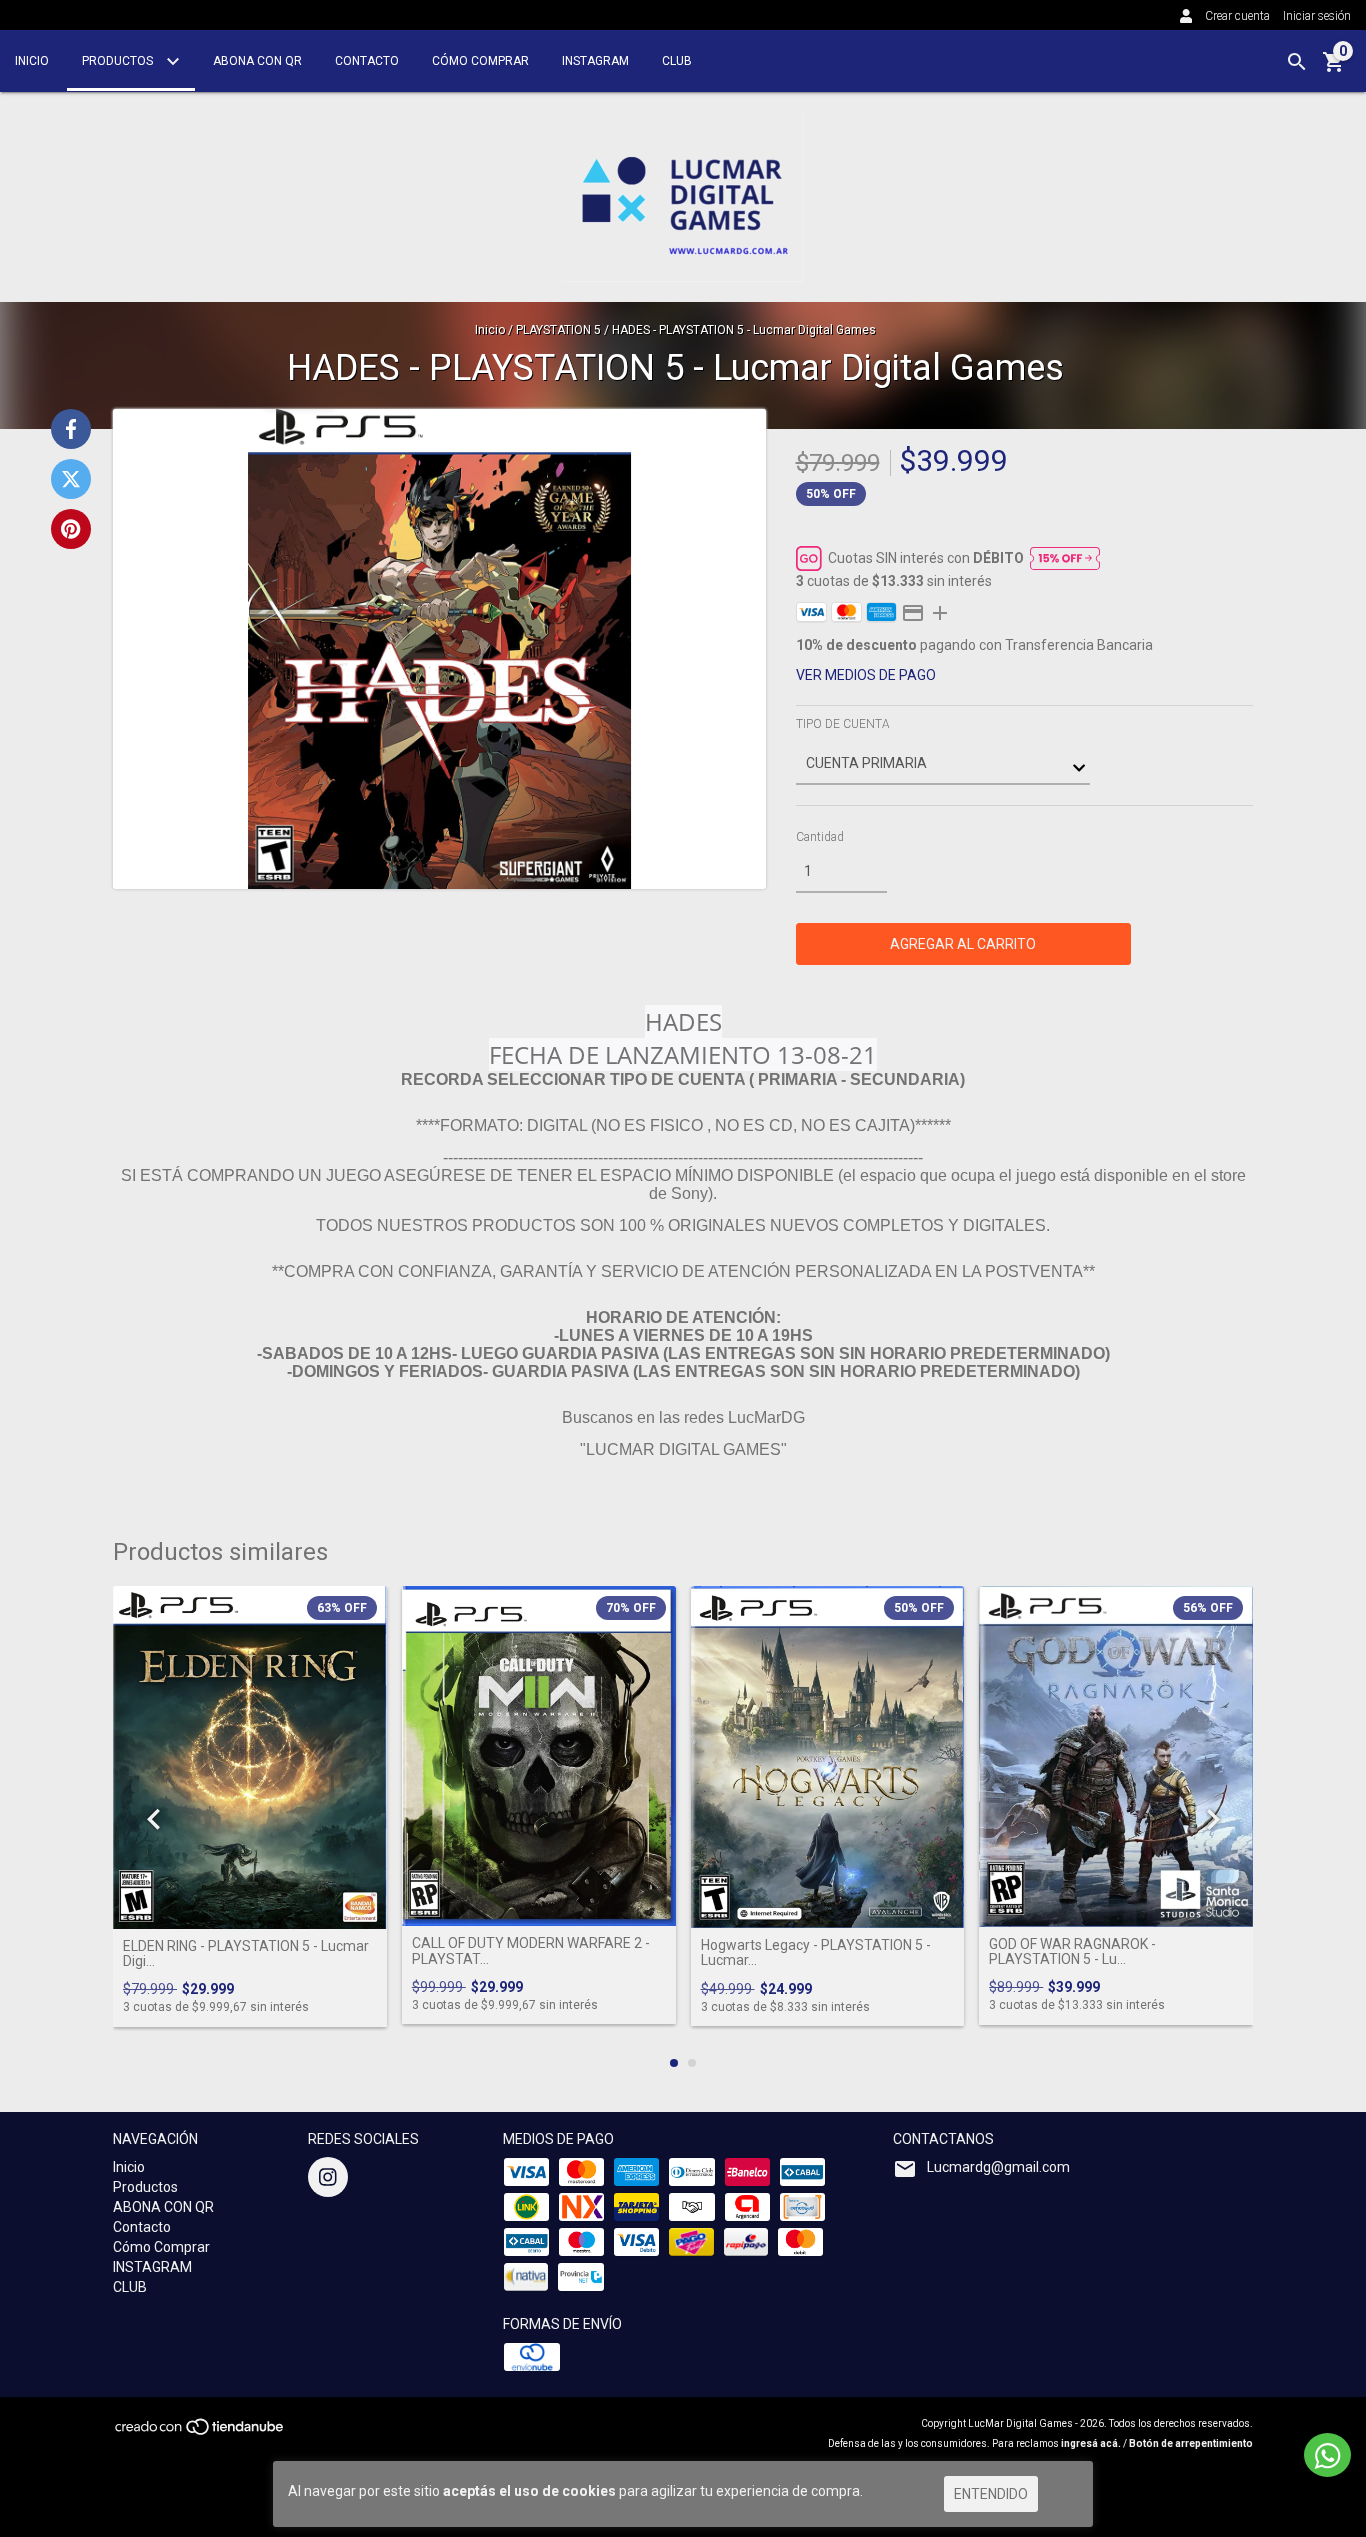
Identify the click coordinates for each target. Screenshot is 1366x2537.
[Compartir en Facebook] (71, 429)
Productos (119, 61)
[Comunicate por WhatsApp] (1327, 2455)
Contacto (367, 61)
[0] (1334, 69)
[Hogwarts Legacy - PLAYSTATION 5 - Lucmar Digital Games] (828, 1757)
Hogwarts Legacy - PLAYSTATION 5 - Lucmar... (816, 1953)
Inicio (32, 61)
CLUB (677, 61)
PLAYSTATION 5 (558, 330)
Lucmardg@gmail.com (998, 2167)
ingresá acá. (1091, 2443)
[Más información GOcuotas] (1065, 558)
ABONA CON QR (257, 61)
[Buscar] (1297, 62)
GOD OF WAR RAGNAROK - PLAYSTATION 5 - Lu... (1072, 1952)
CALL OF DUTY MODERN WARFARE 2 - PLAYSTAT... (531, 1951)
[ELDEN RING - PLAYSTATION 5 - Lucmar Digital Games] (250, 1757)
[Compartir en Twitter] (71, 479)
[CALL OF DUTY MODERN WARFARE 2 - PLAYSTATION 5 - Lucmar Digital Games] (539, 1756)
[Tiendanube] (200, 2433)
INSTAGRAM (595, 61)
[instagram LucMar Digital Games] (328, 2177)
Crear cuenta (1237, 16)
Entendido (991, 2494)
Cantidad (820, 837)
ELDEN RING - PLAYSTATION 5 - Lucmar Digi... (246, 1954)
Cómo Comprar (480, 61)
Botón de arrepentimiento (1191, 2443)
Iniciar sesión (1317, 16)
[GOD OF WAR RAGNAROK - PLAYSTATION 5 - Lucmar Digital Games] (1116, 1756)
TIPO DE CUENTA (843, 724)
